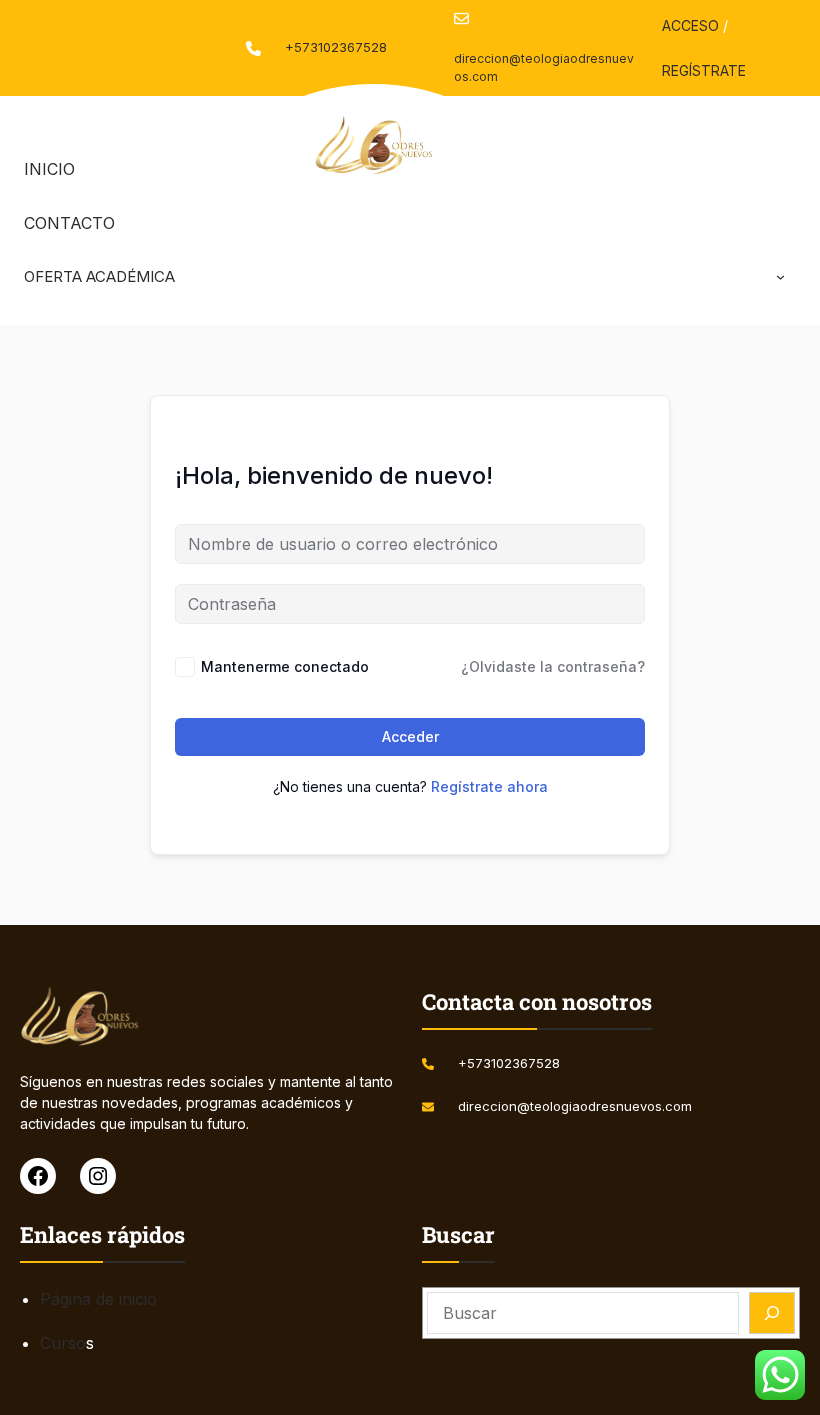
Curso (63, 1343)
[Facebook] (38, 1176)
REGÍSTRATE (704, 70)
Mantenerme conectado (285, 666)
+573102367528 (336, 47)
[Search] (772, 1313)
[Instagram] (98, 1176)
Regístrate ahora (489, 786)
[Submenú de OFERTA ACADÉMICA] (780, 276)
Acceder (410, 736)
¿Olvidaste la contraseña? (553, 666)
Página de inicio (98, 1299)
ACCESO (690, 25)
